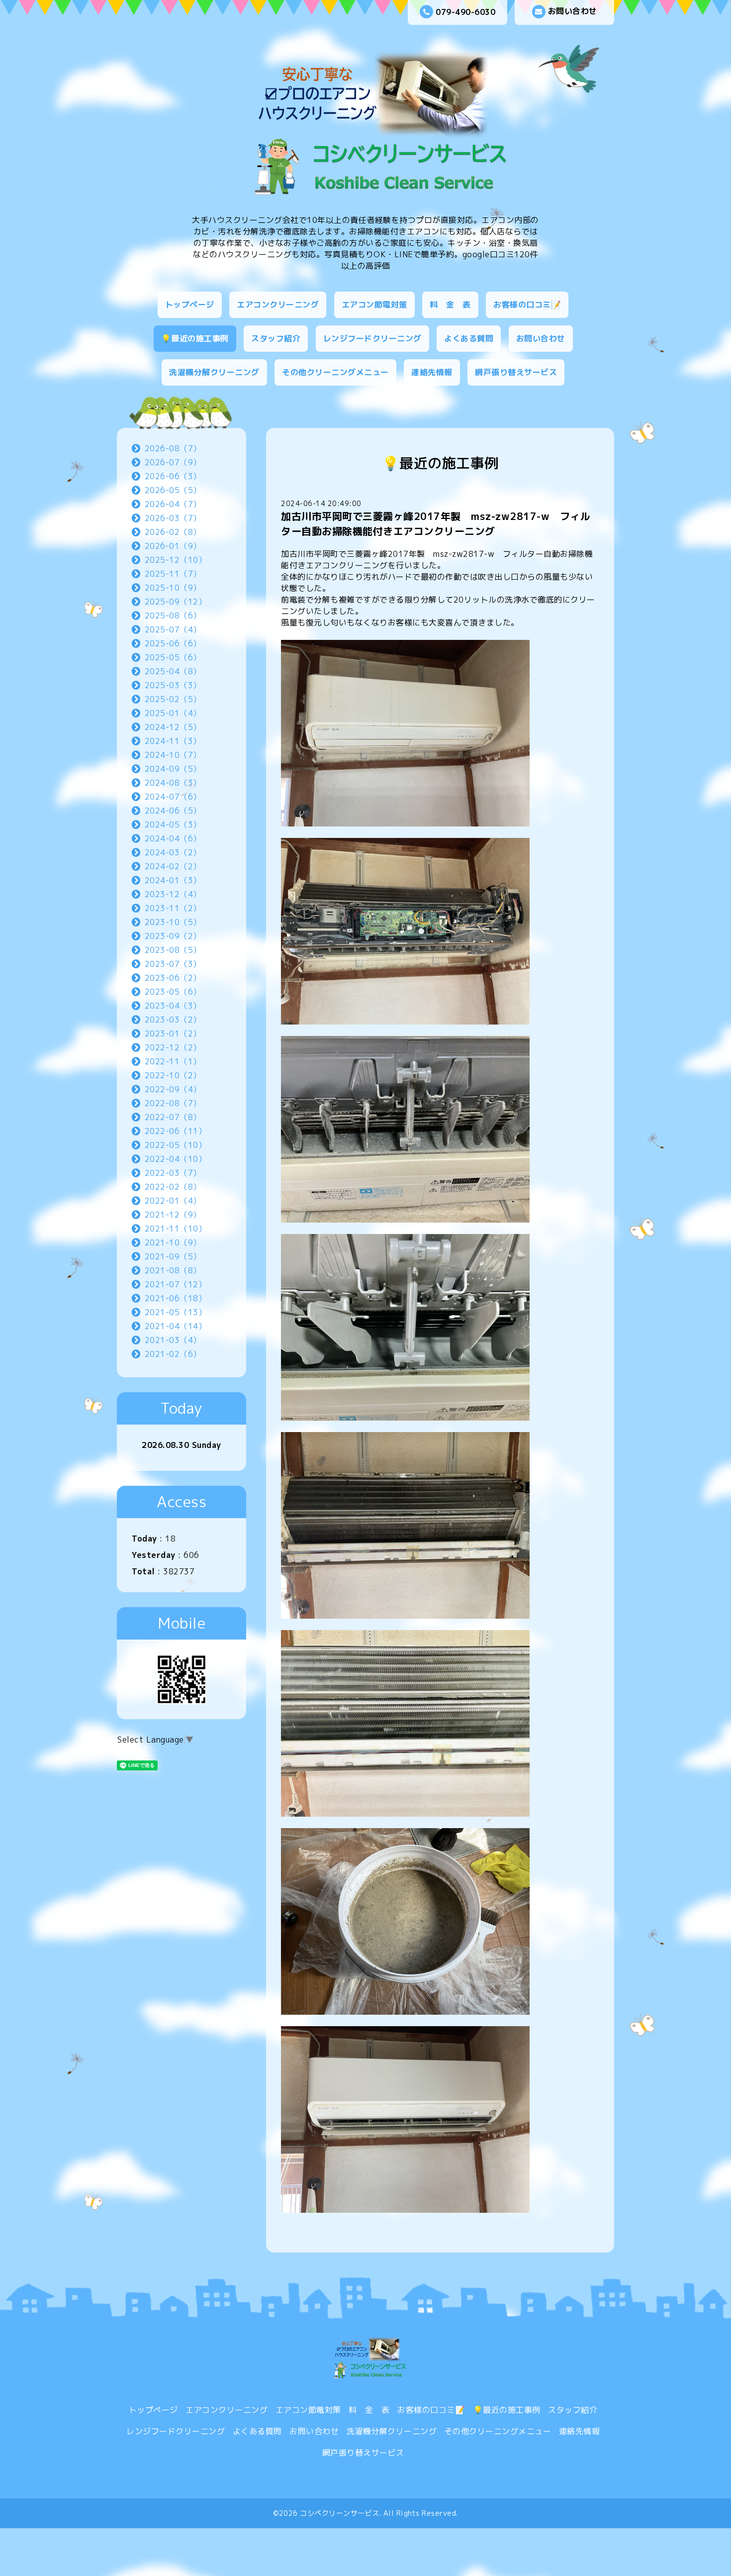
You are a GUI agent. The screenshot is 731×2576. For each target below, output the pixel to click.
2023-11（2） (173, 908)
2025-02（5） (173, 699)
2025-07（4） (173, 629)
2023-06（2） (173, 978)
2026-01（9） (173, 546)
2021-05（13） (176, 1312)
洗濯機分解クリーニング (214, 372)
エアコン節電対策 (374, 305)
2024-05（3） (173, 824)
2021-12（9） (173, 1215)
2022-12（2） (173, 1047)
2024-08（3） (173, 783)
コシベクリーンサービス (340, 2513)
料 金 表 (450, 305)
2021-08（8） (173, 1270)
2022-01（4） (173, 1201)
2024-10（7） (173, 755)
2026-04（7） (173, 504)
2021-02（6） (173, 1354)
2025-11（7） (173, 574)
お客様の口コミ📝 (527, 305)
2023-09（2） (173, 936)
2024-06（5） (173, 811)
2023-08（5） (173, 950)
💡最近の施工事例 (195, 338)
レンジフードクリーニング (372, 338)
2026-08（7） (173, 448)
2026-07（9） (173, 462)
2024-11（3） (173, 741)
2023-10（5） (173, 922)
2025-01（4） (173, 713)
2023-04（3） (173, 1006)
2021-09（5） (173, 1256)
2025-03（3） (173, 685)
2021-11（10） (176, 1229)
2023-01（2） (173, 1033)
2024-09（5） (173, 769)
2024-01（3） (173, 880)
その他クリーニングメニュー (335, 372)
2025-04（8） (173, 671)
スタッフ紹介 (276, 338)
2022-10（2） (173, 1075)
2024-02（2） (173, 866)
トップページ (190, 305)
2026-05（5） (173, 490)
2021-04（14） (176, 1326)
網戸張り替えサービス (516, 372)
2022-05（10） (176, 1145)
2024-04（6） (173, 838)
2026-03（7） (173, 518)
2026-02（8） (173, 532)
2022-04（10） (176, 1159)
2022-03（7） (173, 1173)
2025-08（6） (173, 616)
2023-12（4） (173, 894)
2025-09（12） (176, 602)
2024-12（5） (173, 727)
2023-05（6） (173, 992)
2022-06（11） (176, 1131)
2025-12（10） (176, 560)
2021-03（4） (173, 1340)
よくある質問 (469, 338)
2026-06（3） (173, 476)
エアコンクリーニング (278, 305)
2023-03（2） (173, 1020)
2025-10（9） (173, 588)
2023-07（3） (173, 964)
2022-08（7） (173, 1103)
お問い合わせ (573, 11)
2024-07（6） (173, 797)
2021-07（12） (176, 1284)
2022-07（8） (173, 1117)
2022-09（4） (173, 1089)
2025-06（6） (173, 643)
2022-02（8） (173, 1187)
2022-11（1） (173, 1061)
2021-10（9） (173, 1242)
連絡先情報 (432, 372)
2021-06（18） (176, 1298)
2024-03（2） (173, 852)
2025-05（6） (173, 657)
